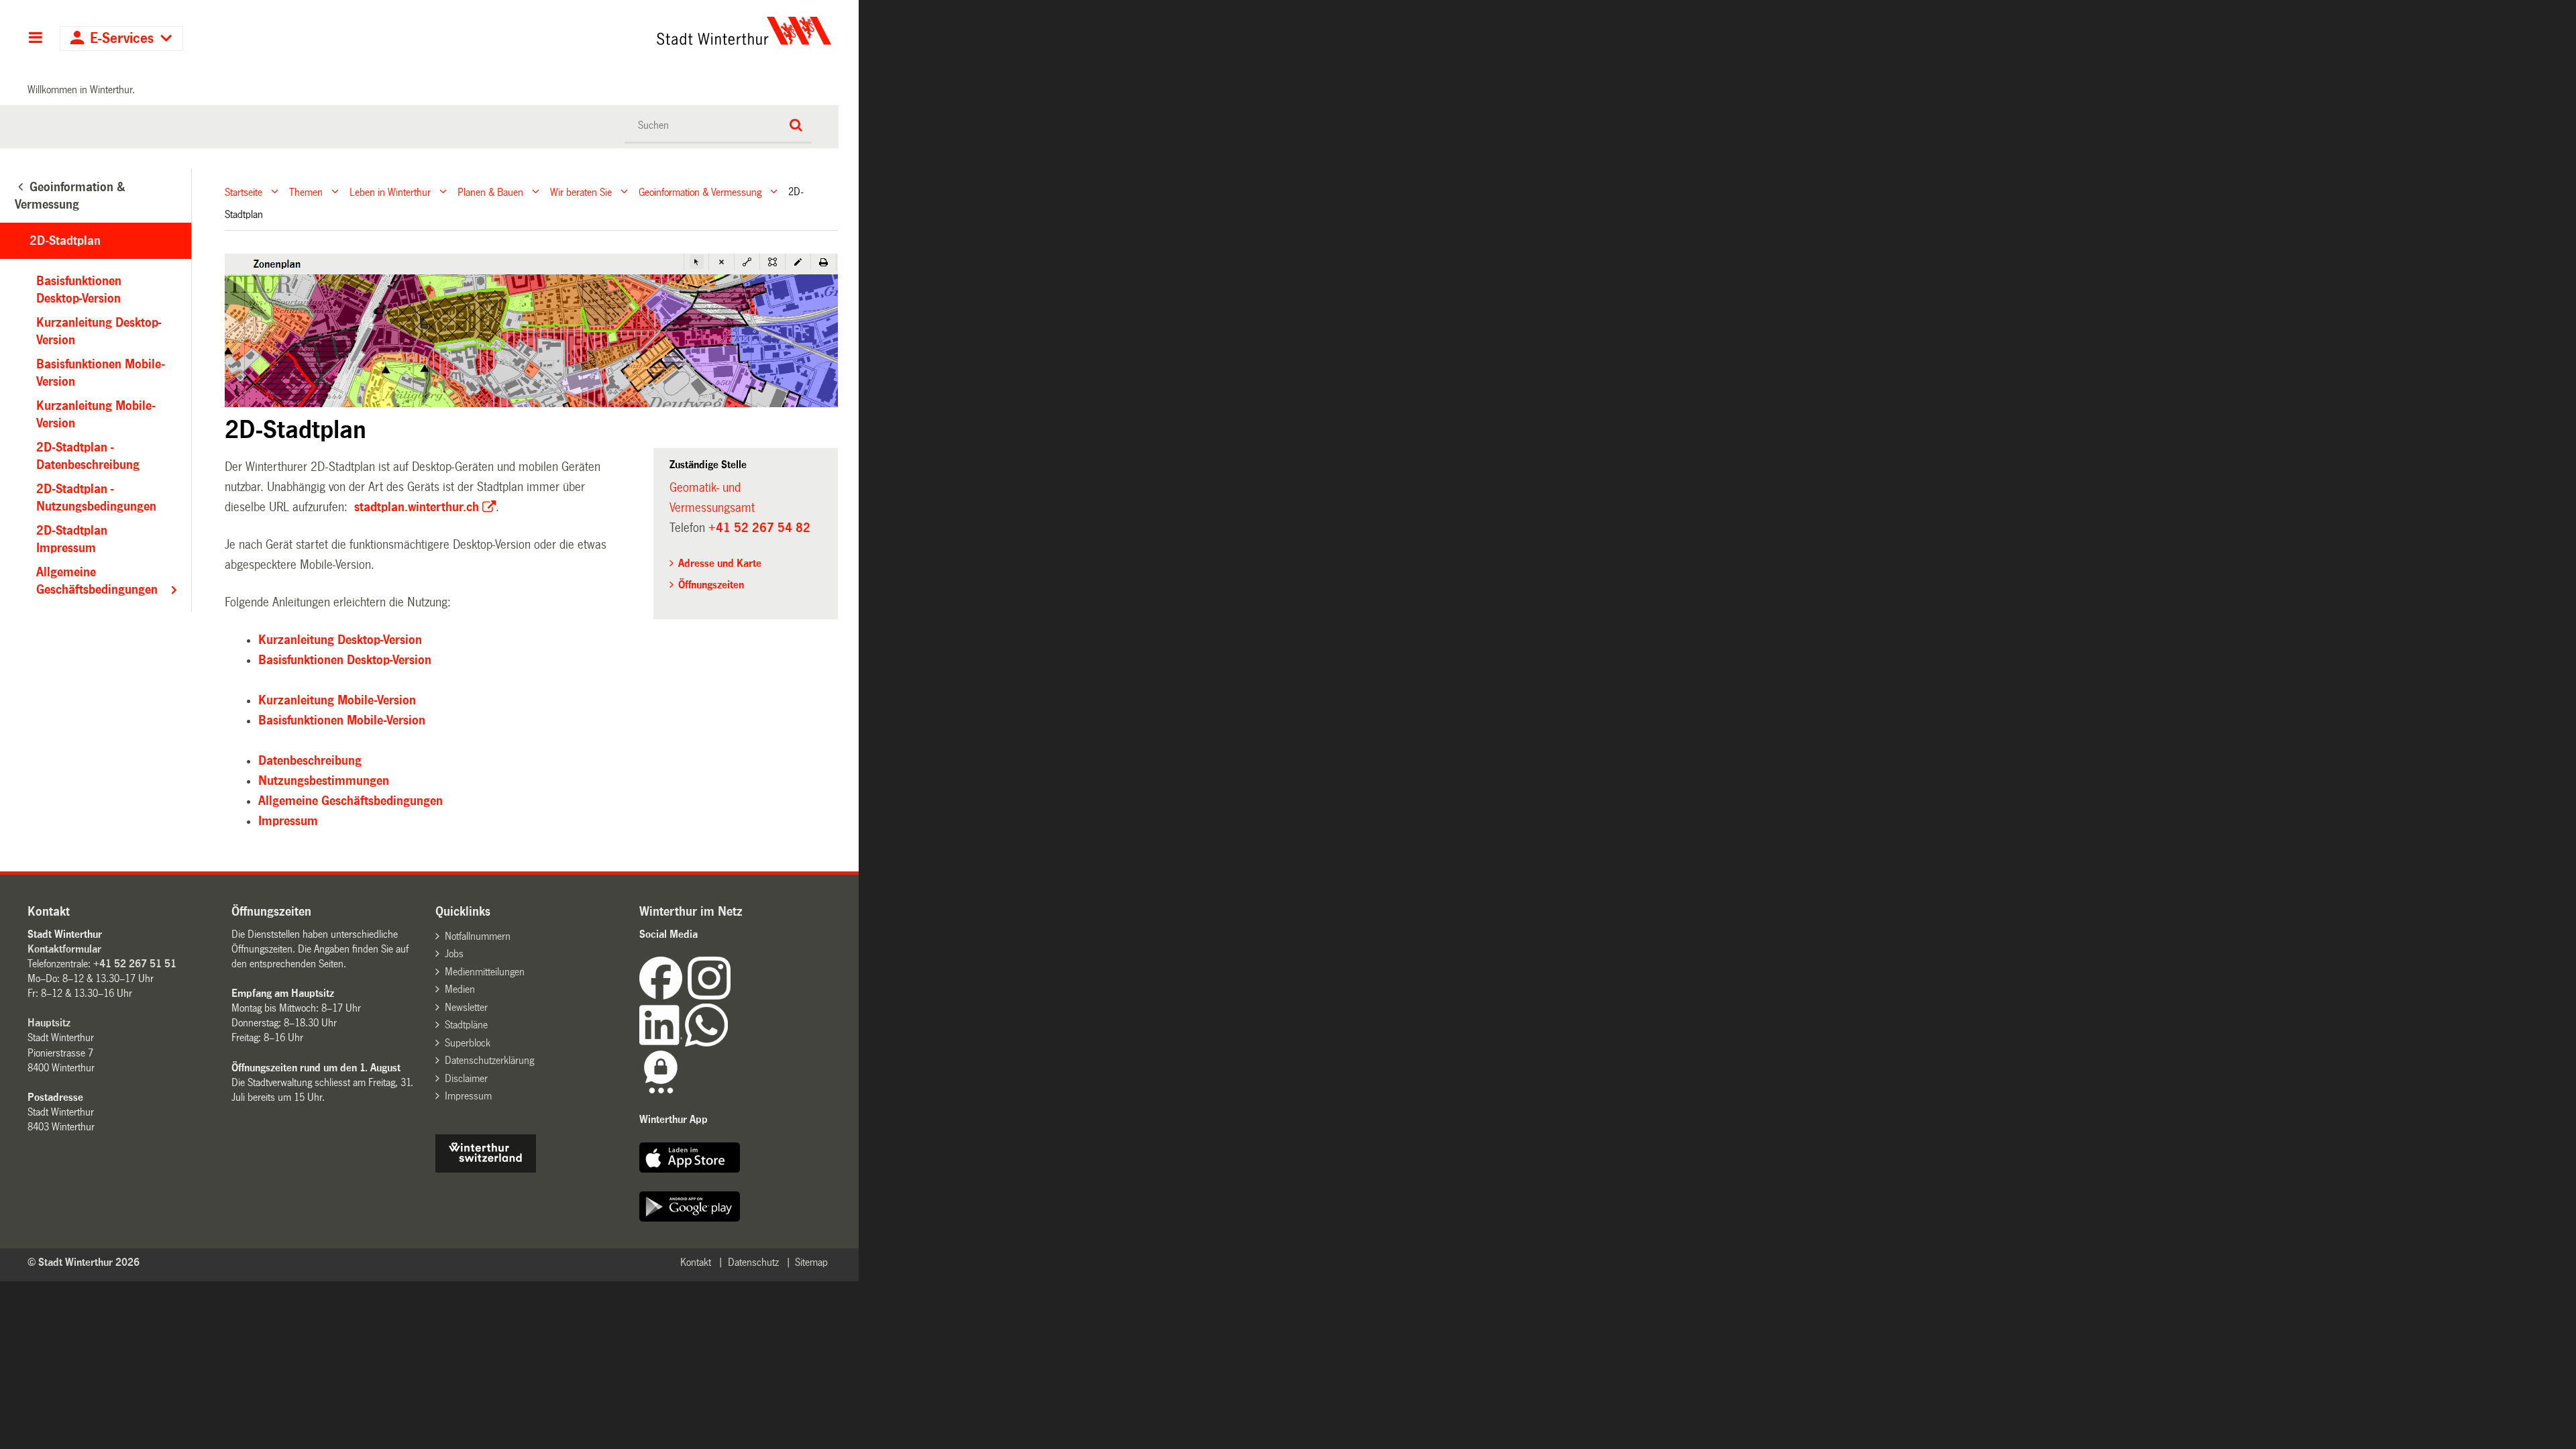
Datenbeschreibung (310, 761)
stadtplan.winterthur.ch (415, 507)
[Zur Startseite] (619, 31)
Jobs (454, 954)
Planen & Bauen (490, 192)
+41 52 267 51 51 (135, 964)
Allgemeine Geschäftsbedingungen (351, 801)
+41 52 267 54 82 (759, 528)
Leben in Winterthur (390, 192)
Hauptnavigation (35, 39)
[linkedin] (662, 1043)
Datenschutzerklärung (489, 1060)
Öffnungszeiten (711, 585)
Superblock (468, 1043)
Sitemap (811, 1262)
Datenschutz (753, 1262)
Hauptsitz (49, 1023)
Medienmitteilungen (485, 972)
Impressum (288, 821)
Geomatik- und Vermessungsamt (712, 498)
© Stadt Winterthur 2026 (84, 1262)
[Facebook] (663, 996)
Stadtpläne (466, 1025)
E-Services (122, 39)
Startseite (244, 192)
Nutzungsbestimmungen (324, 781)
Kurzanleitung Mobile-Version (337, 700)
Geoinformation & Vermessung (700, 192)
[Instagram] (709, 996)
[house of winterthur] (486, 1169)
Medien (460, 989)
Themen (306, 192)
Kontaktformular (64, 949)
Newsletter (466, 1007)
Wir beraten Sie (581, 192)
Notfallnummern (478, 936)
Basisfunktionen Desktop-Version (345, 660)
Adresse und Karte (720, 563)
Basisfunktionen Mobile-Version (342, 720)
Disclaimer (466, 1078)
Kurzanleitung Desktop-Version (340, 640)
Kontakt (696, 1262)
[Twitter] (732, 996)
